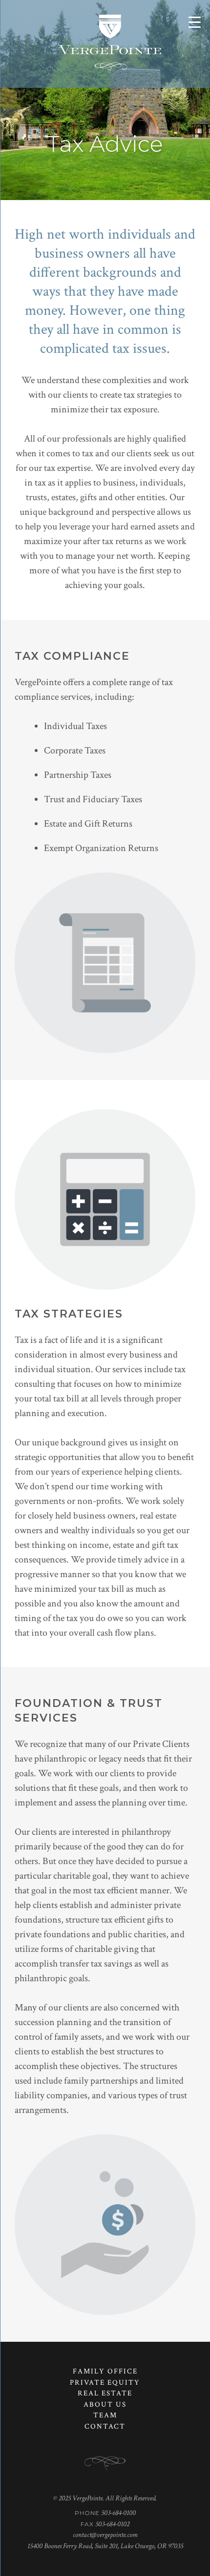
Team (105, 2415)
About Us (105, 2404)
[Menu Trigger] (195, 22)
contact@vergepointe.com (105, 2535)
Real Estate (105, 2393)
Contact (105, 2426)
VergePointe (110, 44)
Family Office (105, 2371)
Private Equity (105, 2383)
